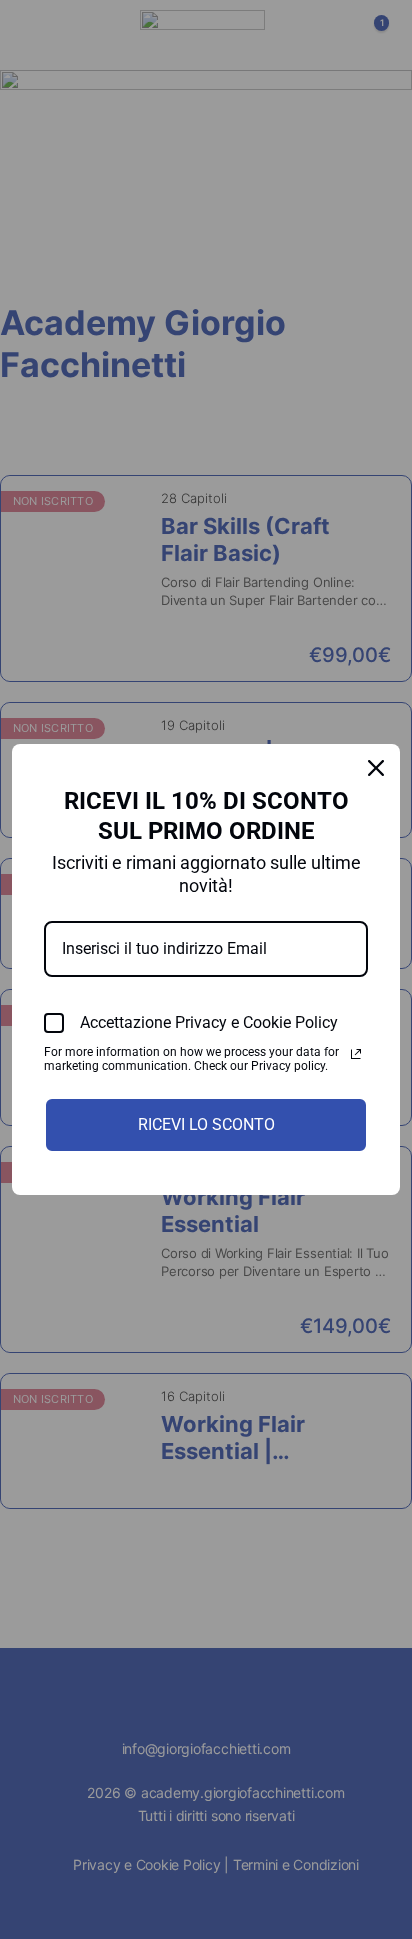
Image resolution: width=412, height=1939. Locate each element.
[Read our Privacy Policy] (356, 1054)
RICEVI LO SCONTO (206, 1124)
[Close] (376, 768)
